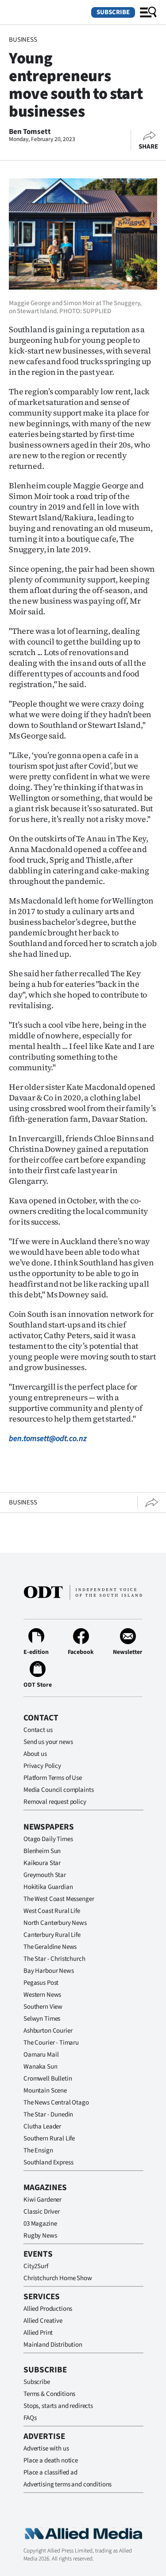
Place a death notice (51, 2460)
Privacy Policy (42, 1766)
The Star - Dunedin (48, 2115)
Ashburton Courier (48, 2031)
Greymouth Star (45, 1875)
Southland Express (48, 2162)
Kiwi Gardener (42, 2200)
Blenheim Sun (42, 1851)
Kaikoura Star (42, 1863)
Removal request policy (55, 1802)
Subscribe (113, 12)
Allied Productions (48, 2309)
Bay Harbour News (49, 1971)
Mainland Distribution (53, 2345)
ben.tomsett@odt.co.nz (48, 1439)
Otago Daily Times (48, 1839)
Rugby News (40, 2236)
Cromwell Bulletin (48, 2079)
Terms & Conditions (49, 2394)
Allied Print (38, 2333)
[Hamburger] (148, 12)
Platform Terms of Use (53, 1778)
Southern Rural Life (49, 2138)
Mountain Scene (45, 2091)
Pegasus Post (41, 1983)
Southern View (43, 2007)
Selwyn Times (42, 2019)
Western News (42, 1995)
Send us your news (48, 1742)
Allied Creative (43, 2321)
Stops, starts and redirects (58, 2406)
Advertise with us (46, 2448)
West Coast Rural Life (52, 1911)
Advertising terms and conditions (68, 2484)
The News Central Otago (56, 2103)
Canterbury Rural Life (52, 1935)
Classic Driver (42, 2212)
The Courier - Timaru (51, 2043)
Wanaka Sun (41, 2067)
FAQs (30, 2418)
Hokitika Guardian (48, 1887)
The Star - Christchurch (54, 1959)
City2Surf (36, 2266)
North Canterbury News (55, 1923)
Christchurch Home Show (58, 2278)
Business (23, 40)
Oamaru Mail (41, 2055)
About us (35, 1754)
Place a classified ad (50, 2472)
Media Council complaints (58, 1790)
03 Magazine (40, 2224)
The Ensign (38, 2150)
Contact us (38, 1730)
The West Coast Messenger (59, 1899)
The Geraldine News (50, 1947)
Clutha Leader (42, 2126)
